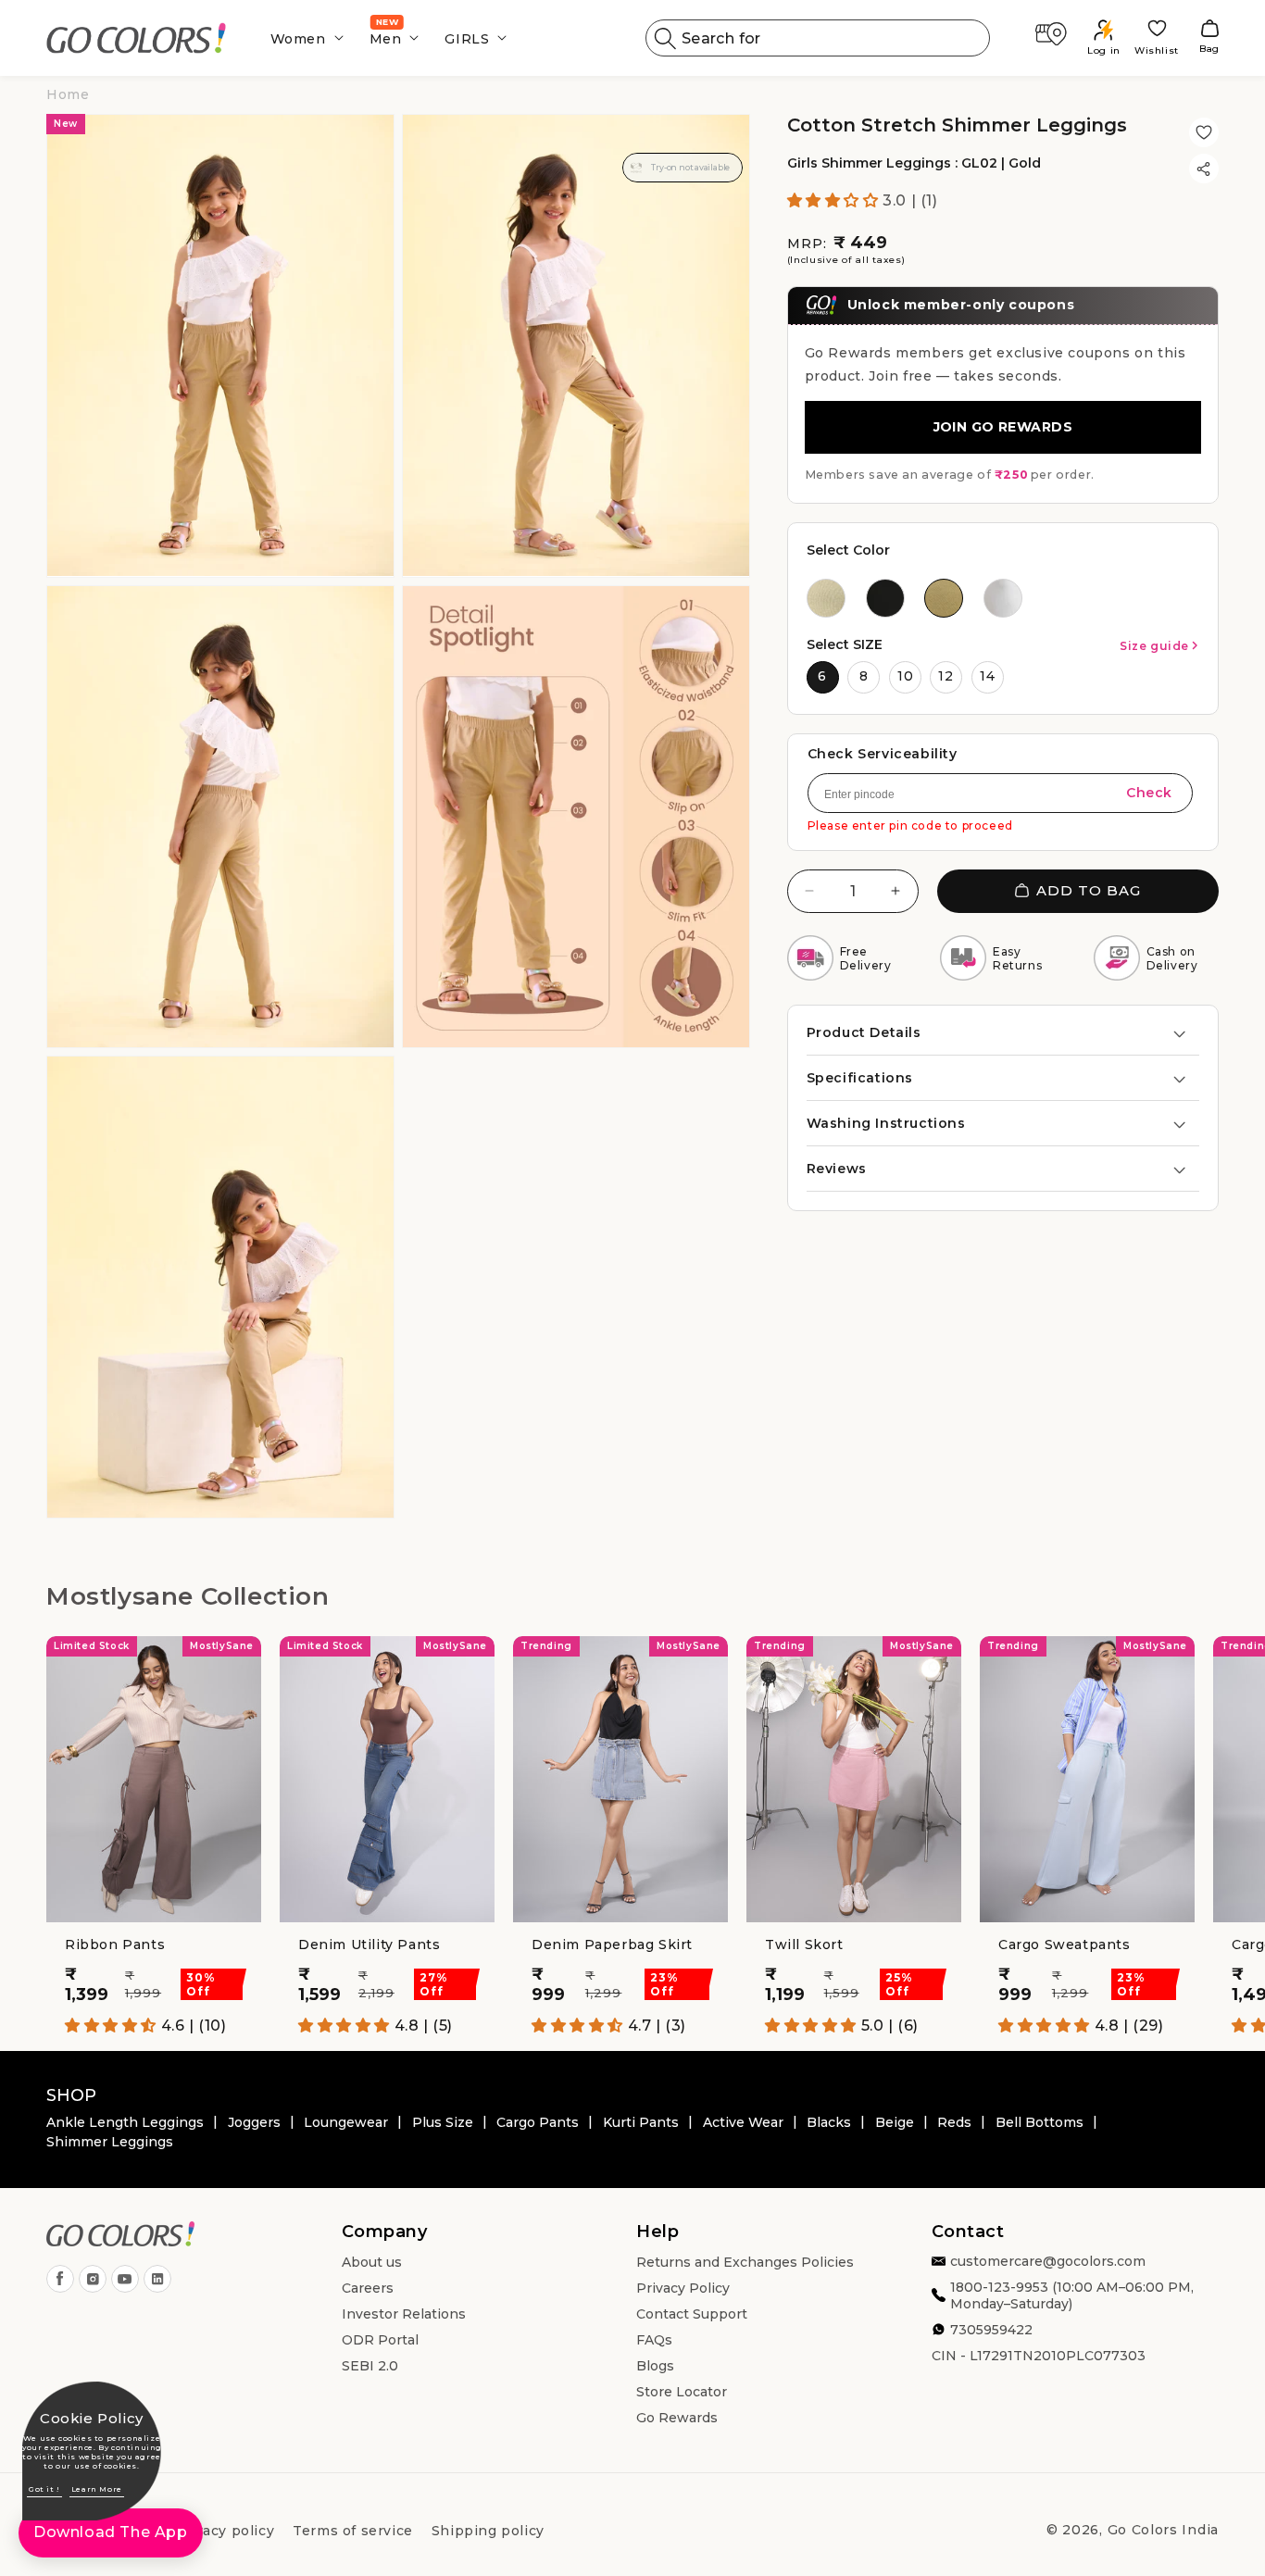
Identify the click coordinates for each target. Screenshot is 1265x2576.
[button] (301, 38)
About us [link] (372, 2262)
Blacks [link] (829, 2122)
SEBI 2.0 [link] (370, 2366)
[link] (137, 38)
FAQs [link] (654, 2340)
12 (946, 676)
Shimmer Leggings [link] (110, 2142)
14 (988, 676)
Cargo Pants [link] (538, 2122)
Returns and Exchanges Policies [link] (745, 2262)
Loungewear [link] (346, 2122)
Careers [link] (368, 2288)
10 (906, 676)
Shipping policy (488, 2531)
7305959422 (991, 2330)
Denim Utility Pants (369, 1945)
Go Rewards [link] (677, 2418)
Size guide (1154, 646)
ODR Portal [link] (380, 2340)
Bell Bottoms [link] (1040, 2122)
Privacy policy (224, 2531)
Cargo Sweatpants (1065, 1945)
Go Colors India (1164, 2530)
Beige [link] (895, 2122)
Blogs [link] (655, 2366)
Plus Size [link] (443, 2122)
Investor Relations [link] (404, 2314)
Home (68, 94)
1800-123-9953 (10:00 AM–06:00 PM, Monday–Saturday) (1072, 2295)
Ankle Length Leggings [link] (125, 2122)
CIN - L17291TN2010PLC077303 (1039, 2356)
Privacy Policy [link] (683, 2288)
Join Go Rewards (1003, 427)
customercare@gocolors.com (1048, 2261)
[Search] (666, 38)
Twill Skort (804, 1945)
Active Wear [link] (743, 2122)
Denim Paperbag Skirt (612, 1945)
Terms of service (353, 2531)
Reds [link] (954, 2122)
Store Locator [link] (682, 2392)
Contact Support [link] (692, 2314)
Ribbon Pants (115, 1945)
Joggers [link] (254, 2122)
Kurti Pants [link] (641, 2122)
